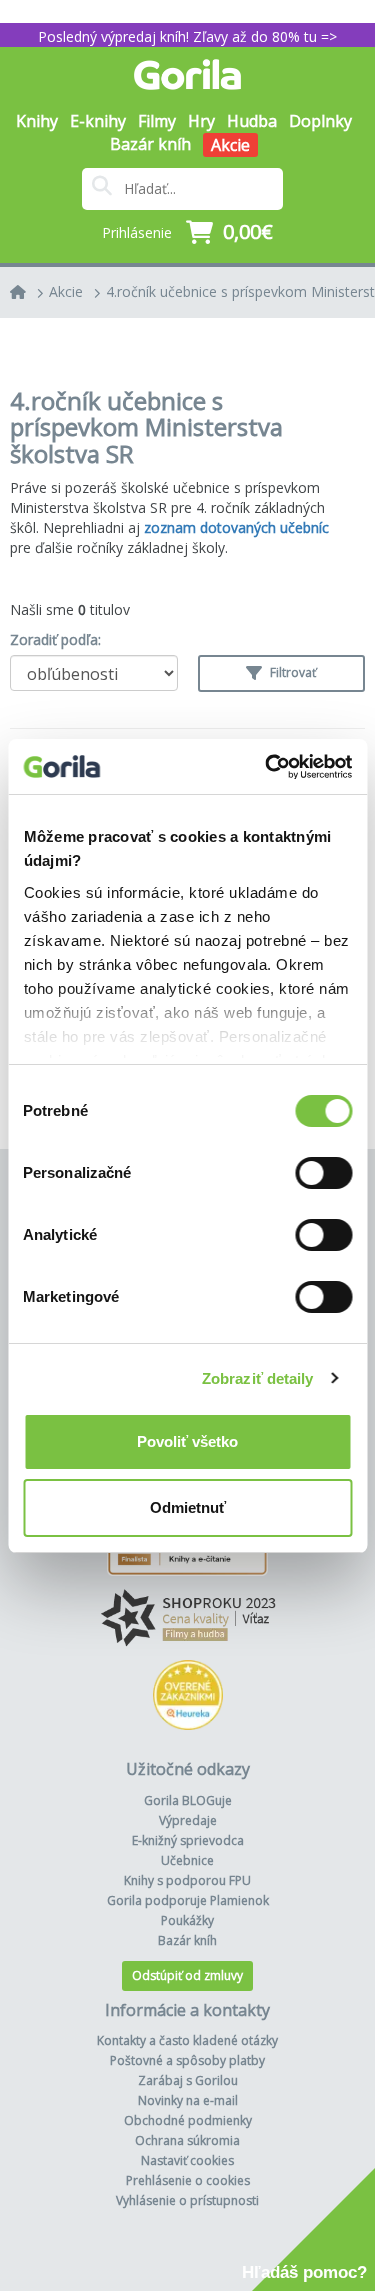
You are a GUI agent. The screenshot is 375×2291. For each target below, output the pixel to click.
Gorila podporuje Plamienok (188, 1900)
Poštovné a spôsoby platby (187, 2060)
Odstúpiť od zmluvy (187, 1975)
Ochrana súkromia (187, 2140)
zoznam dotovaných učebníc (236, 527)
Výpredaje (188, 1820)
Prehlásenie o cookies (188, 2180)
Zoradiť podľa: (55, 639)
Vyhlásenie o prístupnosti (187, 2200)
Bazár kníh (150, 144)
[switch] (323, 1173)
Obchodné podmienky (188, 2120)
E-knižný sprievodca (188, 1840)
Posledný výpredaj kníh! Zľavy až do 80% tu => (187, 36)
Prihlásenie (137, 232)
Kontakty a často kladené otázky (187, 2040)
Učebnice (187, 1860)
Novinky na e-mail (188, 2100)
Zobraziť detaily (258, 1378)
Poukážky (187, 1920)
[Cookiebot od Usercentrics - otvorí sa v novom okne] (267, 767)
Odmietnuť (188, 1507)
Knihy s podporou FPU (187, 1880)
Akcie (230, 145)
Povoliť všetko (187, 1441)
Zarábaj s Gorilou (188, 2080)
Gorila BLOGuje (188, 1800)
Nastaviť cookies (187, 2160)
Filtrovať (291, 672)
